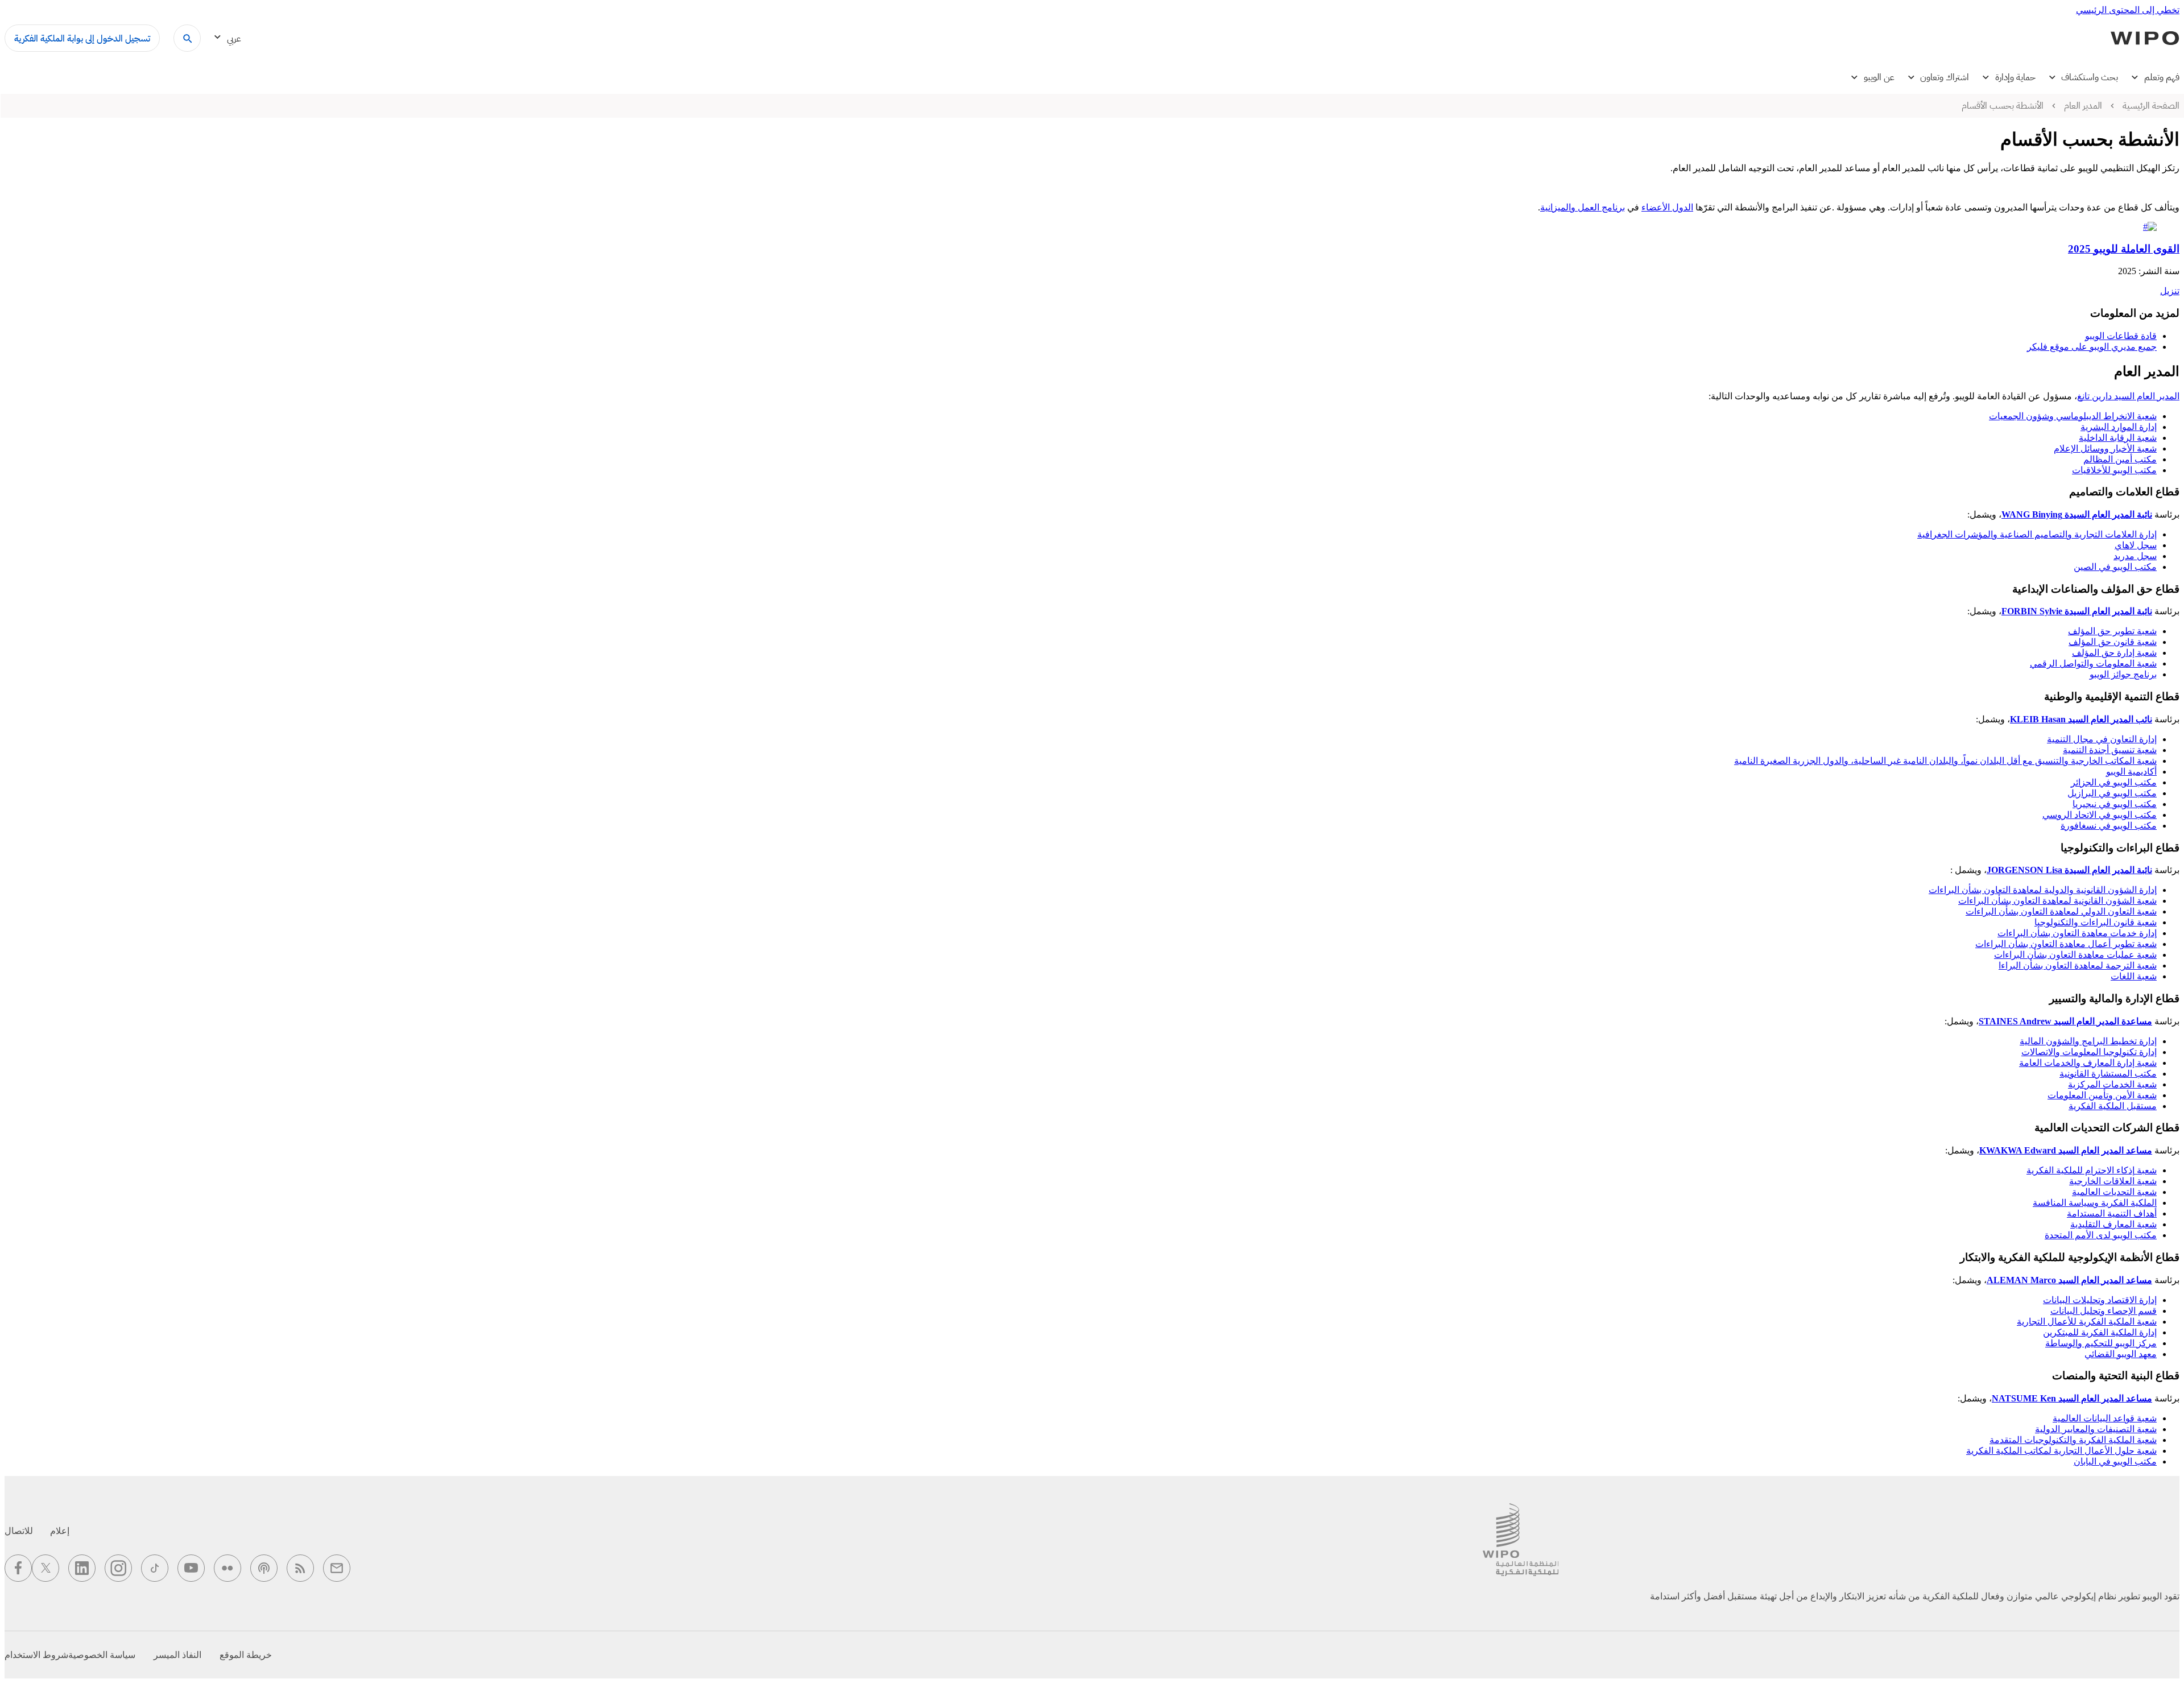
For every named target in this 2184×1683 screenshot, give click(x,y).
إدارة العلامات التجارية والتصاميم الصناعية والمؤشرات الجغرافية (2037, 534)
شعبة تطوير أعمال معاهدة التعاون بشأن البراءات (2066, 944)
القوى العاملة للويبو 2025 (2124, 249)
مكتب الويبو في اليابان (2115, 1461)
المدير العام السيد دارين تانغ (2128, 396)
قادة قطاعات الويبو (2121, 336)
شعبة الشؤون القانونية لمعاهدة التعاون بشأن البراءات (2057, 901)
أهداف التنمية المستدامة (2112, 1213)
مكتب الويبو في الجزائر (2114, 782)
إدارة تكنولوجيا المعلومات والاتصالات (2089, 1052)
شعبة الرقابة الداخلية (2118, 438)
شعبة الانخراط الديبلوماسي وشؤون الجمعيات (2073, 416)
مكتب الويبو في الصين (2115, 567)
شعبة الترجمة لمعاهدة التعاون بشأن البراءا (2078, 965)
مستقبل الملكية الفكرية (2113, 1106)
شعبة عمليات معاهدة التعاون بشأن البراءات (2075, 955)
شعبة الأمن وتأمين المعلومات (2102, 1095)
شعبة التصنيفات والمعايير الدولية (2096, 1429)
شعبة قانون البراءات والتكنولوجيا (2096, 922)
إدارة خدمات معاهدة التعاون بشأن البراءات (2077, 933)
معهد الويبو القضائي (2121, 1354)
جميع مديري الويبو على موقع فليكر (2092, 347)
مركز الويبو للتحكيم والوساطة (2101, 1343)
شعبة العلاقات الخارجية (2113, 1181)
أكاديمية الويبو (2131, 772)
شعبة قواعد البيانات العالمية (2105, 1418)
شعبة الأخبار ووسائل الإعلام (2105, 448)
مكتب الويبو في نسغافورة (2109, 826)
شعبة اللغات (2134, 976)
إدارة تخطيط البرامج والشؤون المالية (2088, 1041)
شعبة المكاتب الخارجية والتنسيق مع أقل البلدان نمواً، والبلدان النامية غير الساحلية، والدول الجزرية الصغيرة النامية (1945, 761)
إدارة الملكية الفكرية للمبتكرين (2100, 1332)
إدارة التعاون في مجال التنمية (2102, 739)
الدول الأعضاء (1667, 207)
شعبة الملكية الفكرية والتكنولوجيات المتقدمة (2073, 1440)
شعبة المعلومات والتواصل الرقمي (2093, 663)
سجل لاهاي (2136, 545)
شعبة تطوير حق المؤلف (2112, 631)
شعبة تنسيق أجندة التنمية (2110, 750)
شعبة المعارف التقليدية (2113, 1224)
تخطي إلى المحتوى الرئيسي (2128, 10)
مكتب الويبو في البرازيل (2112, 793)
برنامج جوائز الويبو (2123, 674)
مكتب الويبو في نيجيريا (2115, 804)
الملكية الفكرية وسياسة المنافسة (2095, 1203)
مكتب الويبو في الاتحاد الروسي (2100, 815)
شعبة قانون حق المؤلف (2113, 642)
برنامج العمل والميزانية (1583, 207)
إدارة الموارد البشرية (2119, 427)
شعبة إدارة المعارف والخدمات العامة (2088, 1063)
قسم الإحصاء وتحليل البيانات (2104, 1311)
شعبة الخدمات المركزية (2112, 1084)
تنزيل (2170, 291)
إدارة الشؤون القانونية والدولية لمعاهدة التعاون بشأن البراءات (2043, 890)
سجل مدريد (2135, 556)
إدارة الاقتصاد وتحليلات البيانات (2100, 1300)
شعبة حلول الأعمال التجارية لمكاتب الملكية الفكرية (2061, 1451)
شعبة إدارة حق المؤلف (2114, 653)
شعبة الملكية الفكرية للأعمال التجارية (2087, 1322)
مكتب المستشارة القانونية (2108, 1074)
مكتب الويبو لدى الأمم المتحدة (2101, 1235)
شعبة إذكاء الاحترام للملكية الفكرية (2092, 1170)
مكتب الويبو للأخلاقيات (2114, 470)
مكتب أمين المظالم (2120, 459)
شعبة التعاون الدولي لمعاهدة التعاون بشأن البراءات (2061, 911)
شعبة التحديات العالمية (2114, 1192)
